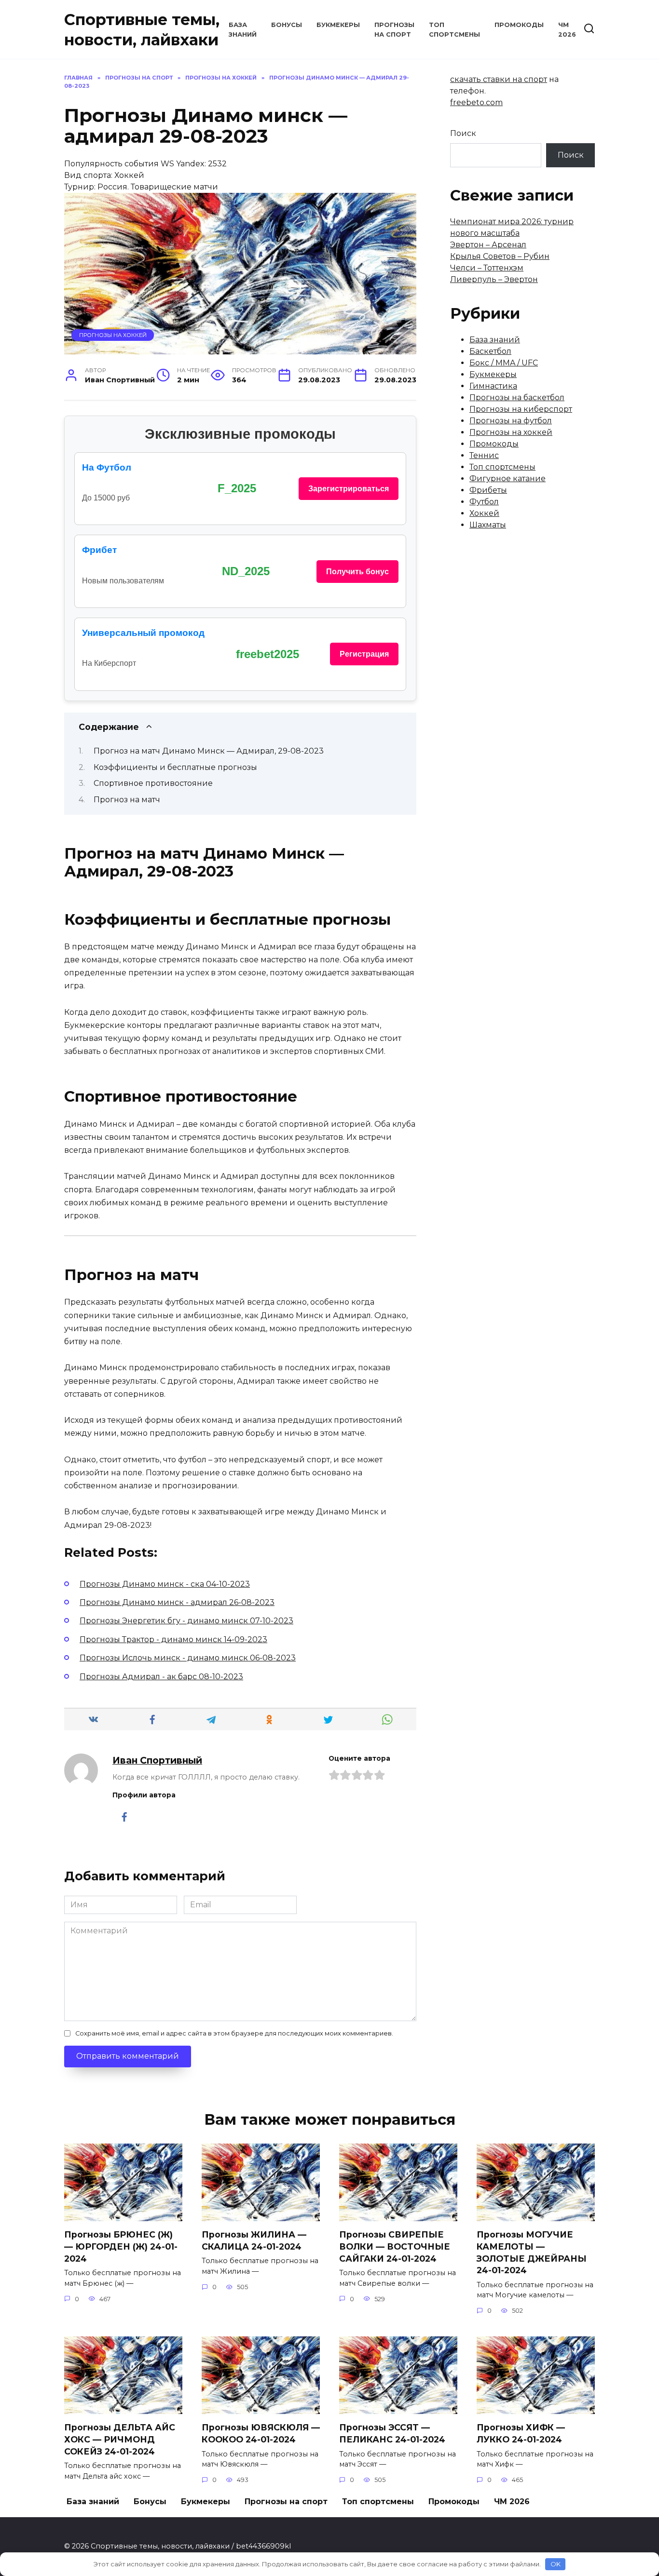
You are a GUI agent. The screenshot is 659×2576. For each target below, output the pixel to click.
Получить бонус (357, 572)
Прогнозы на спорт (286, 2502)
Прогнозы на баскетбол (517, 398)
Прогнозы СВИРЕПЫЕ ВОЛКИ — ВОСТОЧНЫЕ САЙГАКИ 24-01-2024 (395, 2246)
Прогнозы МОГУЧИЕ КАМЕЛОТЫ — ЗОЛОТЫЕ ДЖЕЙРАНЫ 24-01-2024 (532, 2252)
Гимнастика (493, 386)
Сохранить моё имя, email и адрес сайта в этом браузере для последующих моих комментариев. (234, 2033)
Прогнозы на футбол (511, 421)
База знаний (495, 340)
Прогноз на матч (127, 800)
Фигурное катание (508, 479)
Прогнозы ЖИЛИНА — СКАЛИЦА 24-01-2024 (254, 2240)
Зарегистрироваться (349, 489)
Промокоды (519, 25)
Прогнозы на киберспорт (521, 409)
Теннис (484, 455)
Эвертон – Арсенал (488, 245)
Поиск (463, 133)
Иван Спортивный (157, 1760)
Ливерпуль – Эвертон (494, 279)
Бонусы (287, 25)
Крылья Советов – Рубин (500, 256)
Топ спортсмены (502, 467)
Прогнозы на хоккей (113, 335)
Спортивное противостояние (153, 783)
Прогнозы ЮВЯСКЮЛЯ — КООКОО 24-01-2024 (261, 2433)
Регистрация (364, 654)
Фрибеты (488, 490)
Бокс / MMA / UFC (504, 363)
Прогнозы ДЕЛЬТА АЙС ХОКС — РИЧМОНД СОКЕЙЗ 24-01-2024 (120, 2439)
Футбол (484, 502)
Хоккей (484, 513)
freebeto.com (476, 102)
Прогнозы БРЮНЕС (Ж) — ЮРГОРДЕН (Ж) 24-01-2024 (121, 2246)
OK (556, 2564)
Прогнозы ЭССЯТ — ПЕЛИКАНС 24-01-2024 (392, 2433)
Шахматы (488, 525)
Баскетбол (490, 351)
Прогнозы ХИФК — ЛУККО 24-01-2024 (521, 2433)
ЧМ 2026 (512, 2502)
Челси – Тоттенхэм (487, 268)
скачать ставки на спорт (499, 79)
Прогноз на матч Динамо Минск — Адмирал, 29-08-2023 (209, 751)
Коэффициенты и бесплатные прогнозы (175, 767)
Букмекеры (338, 25)
